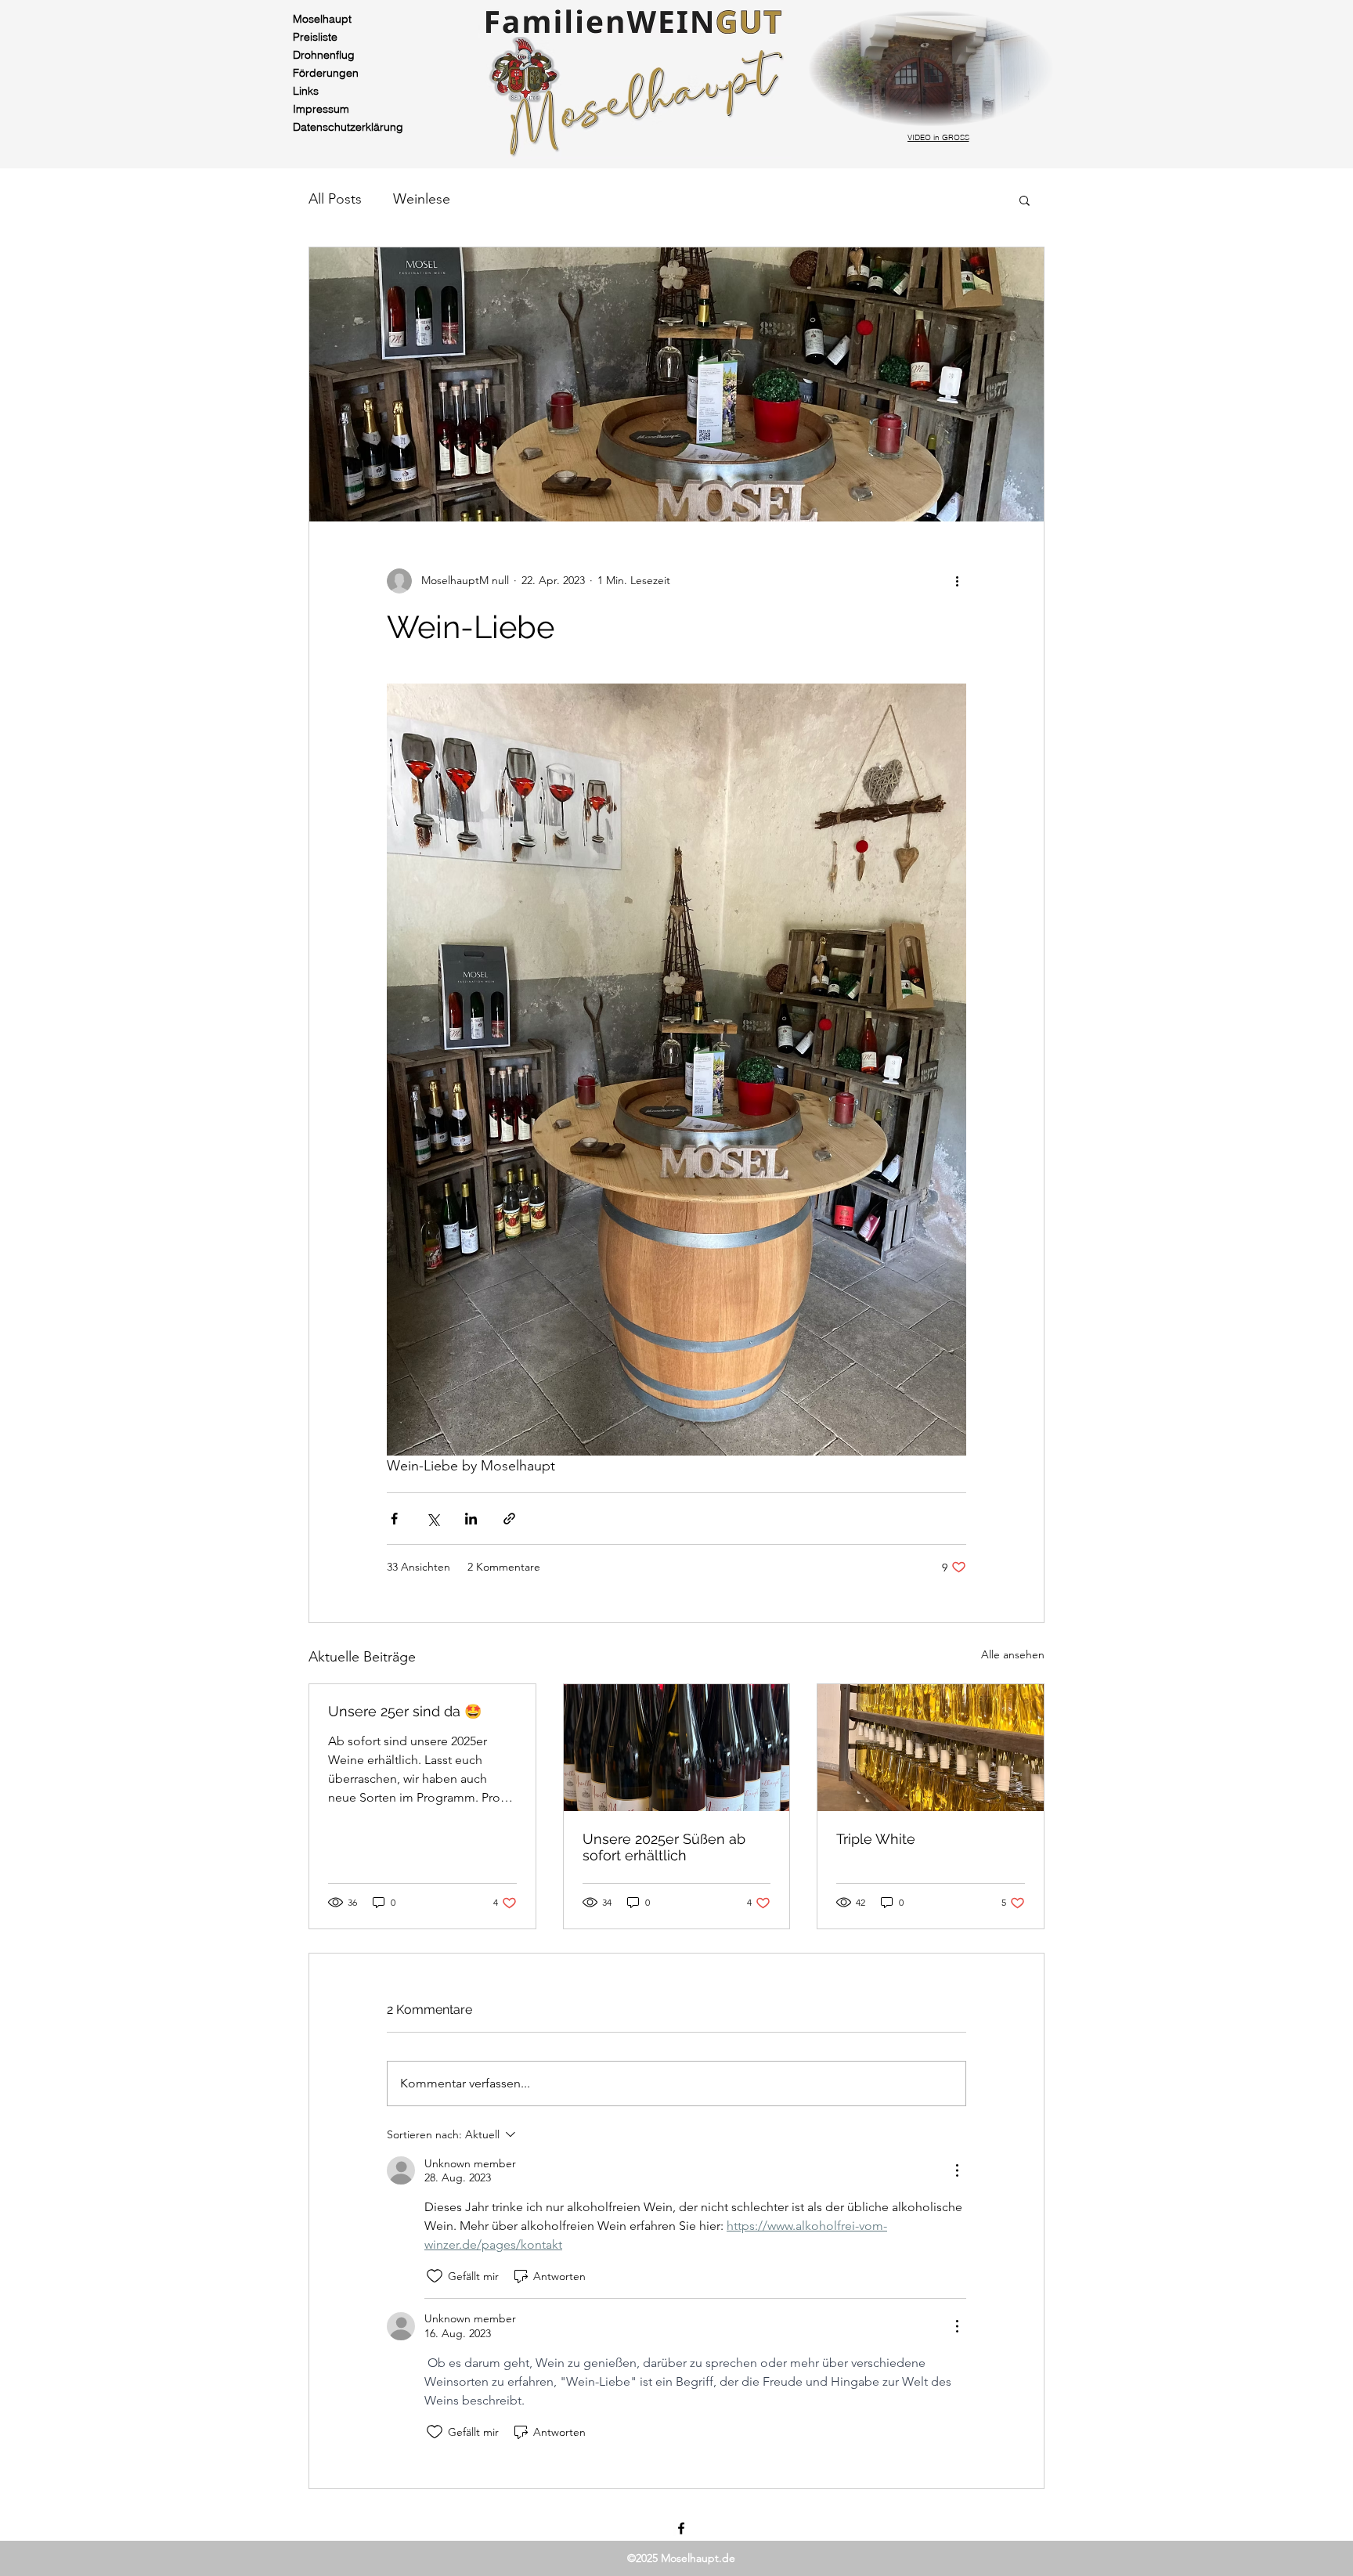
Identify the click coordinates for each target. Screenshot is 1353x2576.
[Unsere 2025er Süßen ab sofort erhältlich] (677, 1748)
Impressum (321, 109)
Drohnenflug (324, 55)
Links (306, 91)
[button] (1025, 200)
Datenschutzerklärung (342, 127)
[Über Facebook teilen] (394, 1519)
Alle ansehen (1013, 1654)
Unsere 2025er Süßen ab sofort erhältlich (664, 1847)
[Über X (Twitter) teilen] (433, 1519)
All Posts (335, 199)
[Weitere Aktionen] (957, 581)
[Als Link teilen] (509, 1519)
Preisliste (315, 37)
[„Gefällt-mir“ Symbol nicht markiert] (435, 2276)
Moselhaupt (322, 19)
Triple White (876, 1839)
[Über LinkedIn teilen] (471, 1519)
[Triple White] (931, 1748)
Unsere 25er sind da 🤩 (405, 1711)
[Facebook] (681, 2528)
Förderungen (326, 73)
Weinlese (422, 199)
